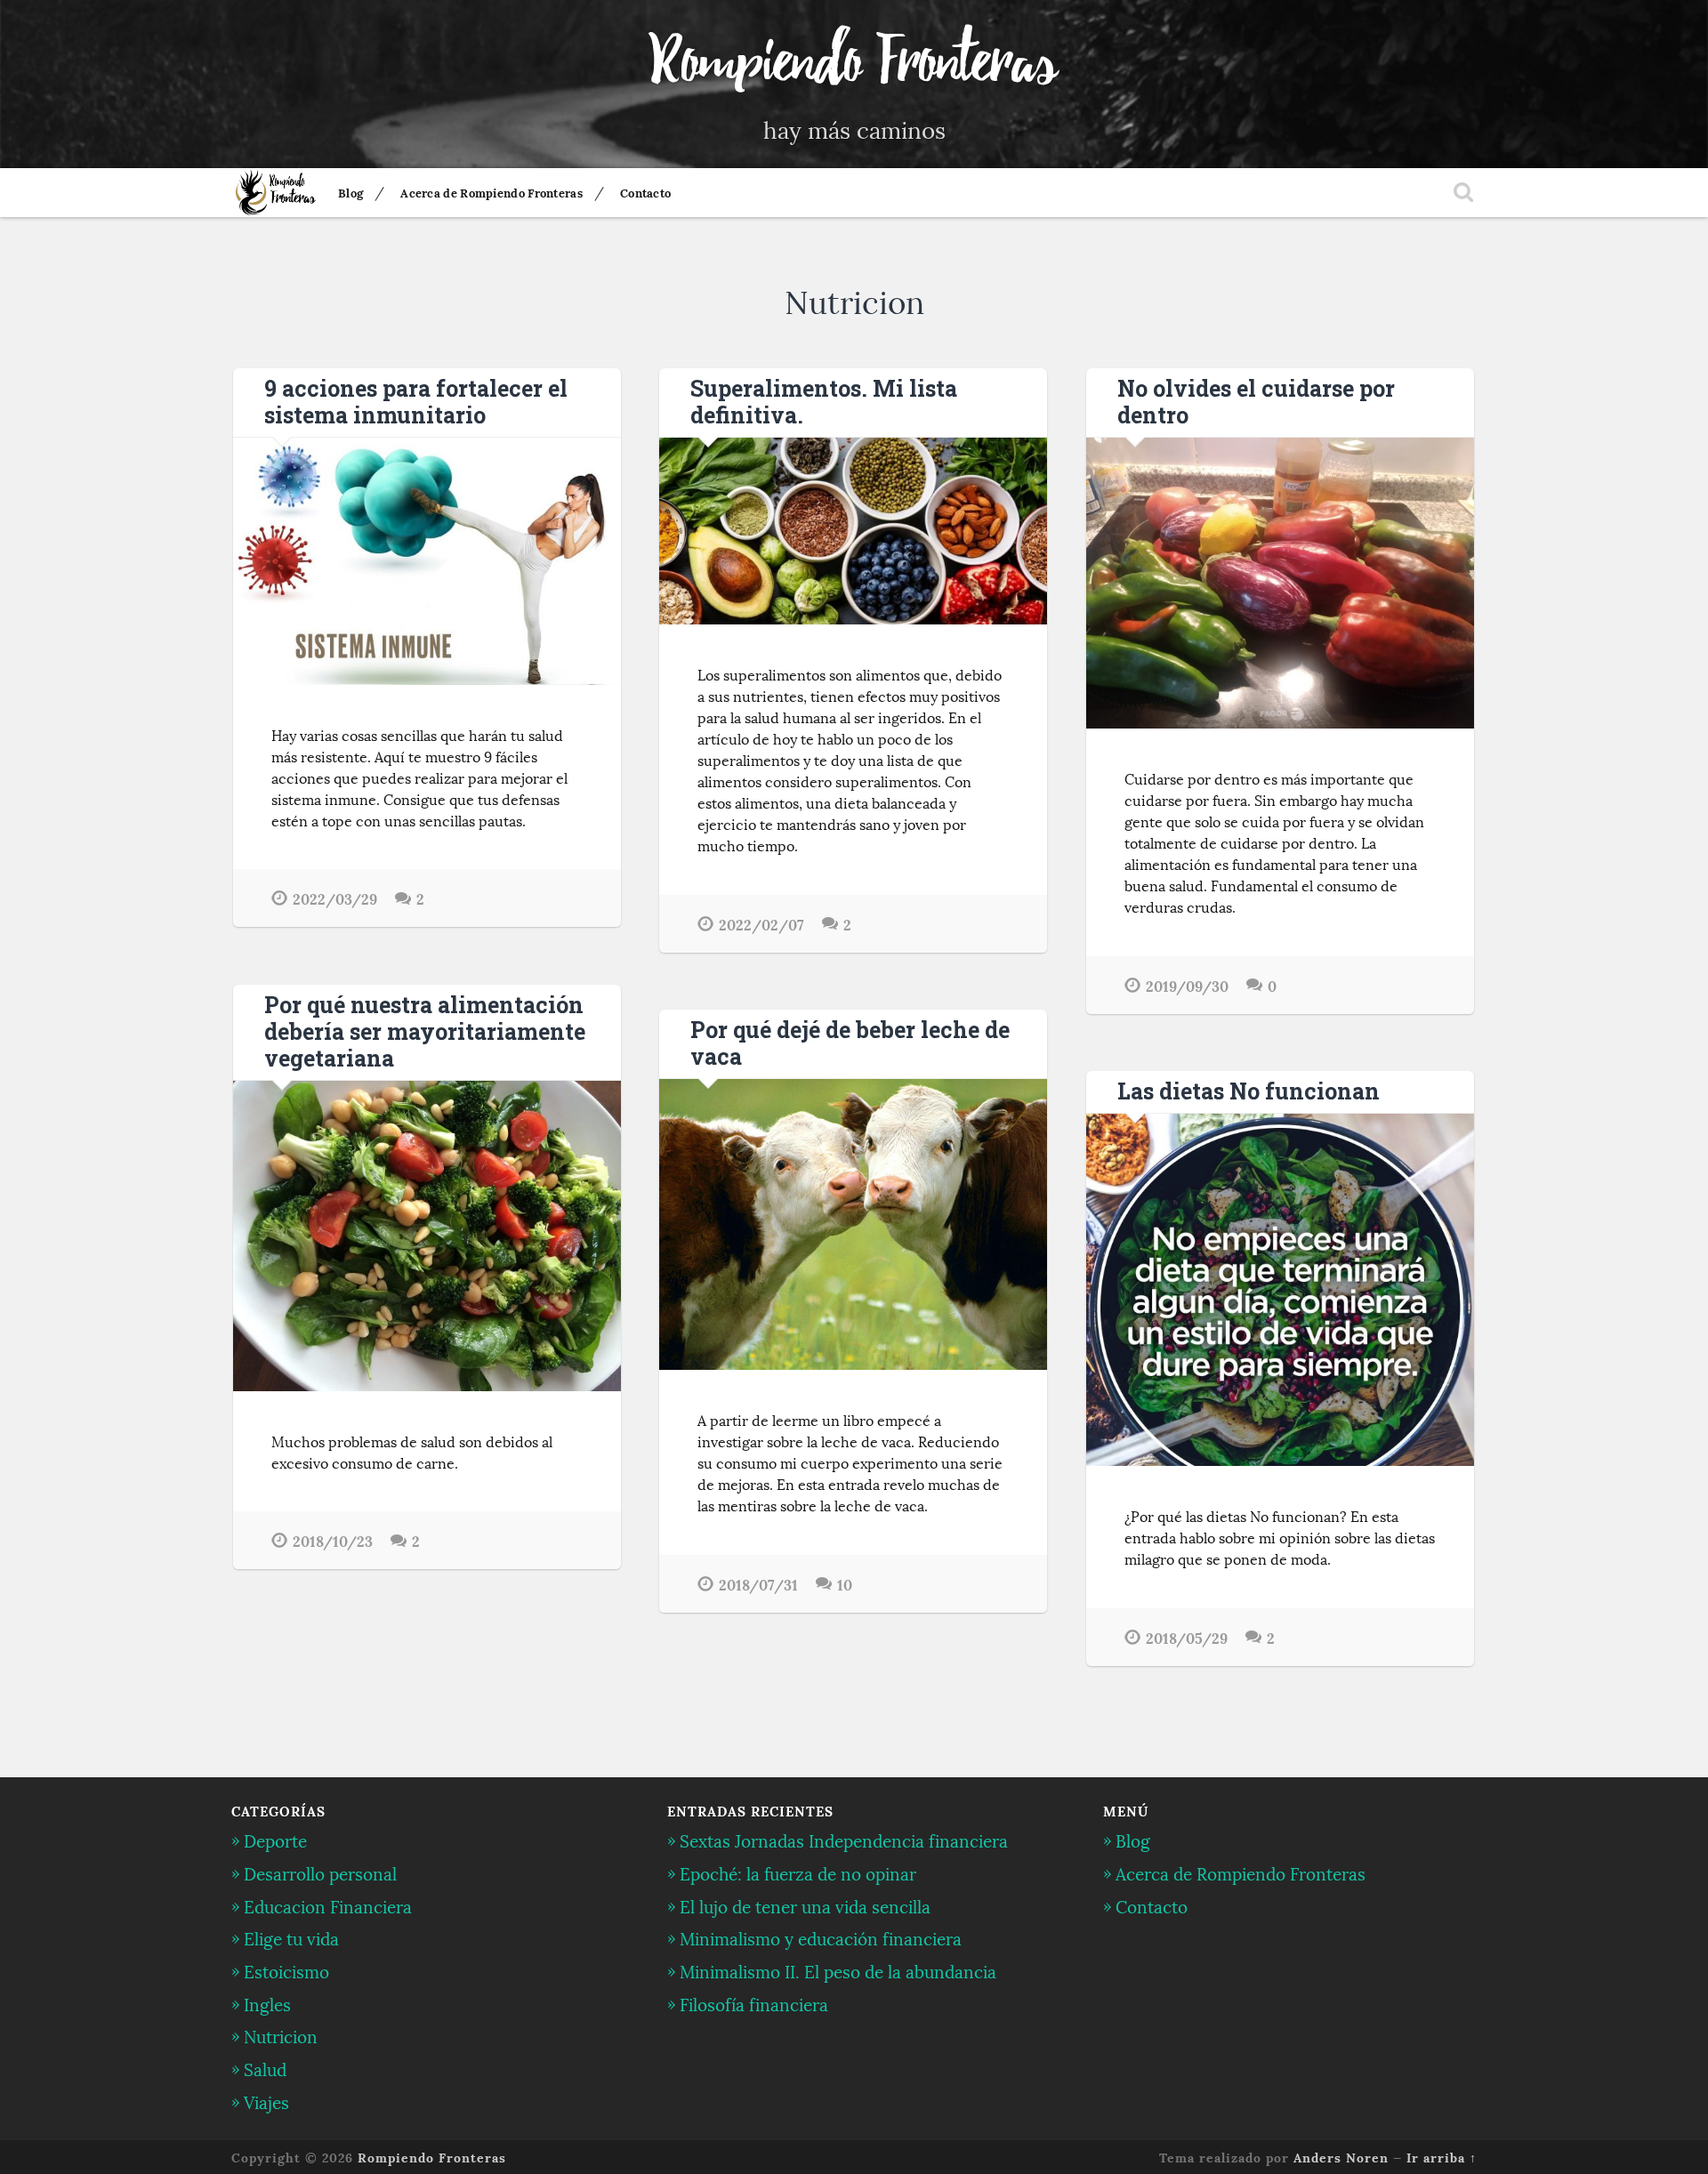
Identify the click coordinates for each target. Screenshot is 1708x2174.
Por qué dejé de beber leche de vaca (850, 1043)
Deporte (275, 1840)
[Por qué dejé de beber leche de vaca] (853, 1224)
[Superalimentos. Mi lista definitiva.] (853, 531)
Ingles (267, 2003)
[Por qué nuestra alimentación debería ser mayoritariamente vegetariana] (427, 1236)
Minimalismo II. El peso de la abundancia (838, 1970)
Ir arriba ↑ (1442, 2157)
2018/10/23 (333, 1540)
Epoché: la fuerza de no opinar (798, 1872)
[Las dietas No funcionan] (1280, 1290)
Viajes (266, 2101)
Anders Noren (1341, 2157)
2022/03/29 (335, 898)
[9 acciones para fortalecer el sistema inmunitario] (427, 561)
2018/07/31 (758, 1584)
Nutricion (281, 2035)
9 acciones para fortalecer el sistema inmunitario (416, 402)
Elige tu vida (291, 1937)
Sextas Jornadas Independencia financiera (844, 1840)
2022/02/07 (761, 924)
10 (845, 1584)
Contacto (645, 192)
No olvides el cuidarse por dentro (1256, 402)
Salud (265, 2068)
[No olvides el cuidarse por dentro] (1280, 583)
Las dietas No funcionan (1249, 1091)
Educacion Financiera (328, 1905)
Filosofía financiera (754, 2003)
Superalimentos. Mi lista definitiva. (824, 402)
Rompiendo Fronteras (854, 62)
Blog (350, 192)
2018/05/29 (1187, 1637)
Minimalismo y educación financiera (821, 1937)
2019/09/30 (1187, 985)
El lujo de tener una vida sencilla (805, 1905)
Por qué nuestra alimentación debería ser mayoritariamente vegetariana (425, 1031)
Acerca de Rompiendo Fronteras (491, 192)
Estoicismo (286, 1970)
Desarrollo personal (320, 1872)
